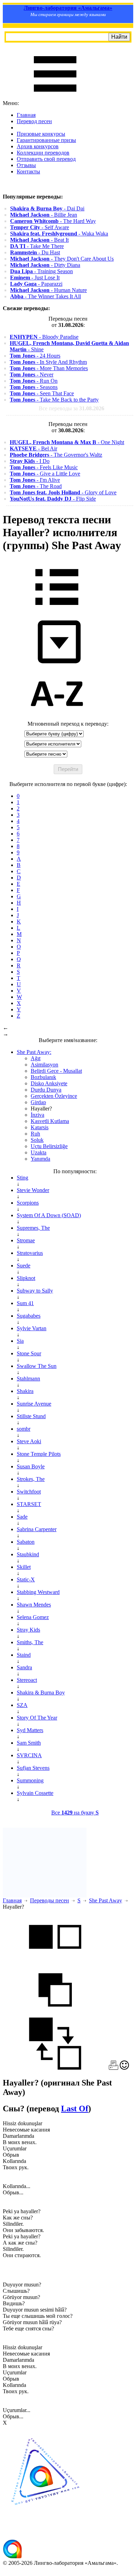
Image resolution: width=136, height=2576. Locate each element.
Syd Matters (30, 1730)
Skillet (24, 1567)
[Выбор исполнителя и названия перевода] (57, 610)
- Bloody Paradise (44, 337)
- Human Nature (48, 290)
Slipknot (26, 1278)
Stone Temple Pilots (39, 1454)
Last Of (75, 2109)
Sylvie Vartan (32, 1328)
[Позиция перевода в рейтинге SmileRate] (124, 2068)
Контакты (28, 171)
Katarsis (40, 1127)
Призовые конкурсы (41, 134)
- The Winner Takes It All (46, 296)
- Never (32, 375)
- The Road (36, 486)
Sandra (24, 1667)
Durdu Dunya (46, 1090)
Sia (20, 1341)
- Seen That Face (42, 393)
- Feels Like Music (44, 467)
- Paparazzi (36, 284)
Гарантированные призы (46, 140)
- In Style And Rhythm (48, 362)
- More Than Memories (49, 368)
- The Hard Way (53, 221)
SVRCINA (29, 1755)
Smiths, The (30, 1642)
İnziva (37, 1115)
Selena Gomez (33, 1617)
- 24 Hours (35, 356)
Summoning (30, 1780)
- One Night (67, 442)
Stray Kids (28, 1630)
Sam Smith (29, 1743)
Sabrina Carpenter (37, 1529)
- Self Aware (40, 227)
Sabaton (26, 1542)
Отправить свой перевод (46, 159)
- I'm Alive (35, 480)
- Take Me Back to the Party (54, 400)
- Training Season (41, 271)
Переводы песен (50, 1900)
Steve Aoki (29, 1441)
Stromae (26, 1240)
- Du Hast (35, 252)
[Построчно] (55, 2014)
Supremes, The (33, 1228)
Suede (24, 1265)
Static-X (26, 1579)
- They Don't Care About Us (62, 259)
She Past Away (105, 1900)
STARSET (29, 1504)
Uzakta (39, 1152)
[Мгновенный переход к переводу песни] (57, 664)
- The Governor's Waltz (56, 455)
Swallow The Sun (37, 1366)
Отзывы (26, 165)
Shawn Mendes (34, 1605)
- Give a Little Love (45, 474)
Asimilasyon (44, 1065)
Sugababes (29, 1316)
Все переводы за (71, 408)
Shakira (25, 1391)
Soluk (37, 1140)
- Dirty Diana (45, 265)
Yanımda (40, 1159)
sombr (24, 1429)
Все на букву (75, 1813)
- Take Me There (37, 246)
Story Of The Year (37, 1718)
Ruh (35, 1134)
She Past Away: (34, 1052)
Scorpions (28, 1203)
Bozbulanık (43, 1077)
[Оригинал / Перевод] (55, 2068)
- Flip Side (53, 499)
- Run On (34, 381)
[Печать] (114, 2068)
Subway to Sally (35, 1291)
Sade (22, 1517)
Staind (24, 1655)
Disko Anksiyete (49, 1083)
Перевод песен (34, 121)
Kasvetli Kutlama (50, 1121)
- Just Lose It (35, 278)
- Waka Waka (59, 234)
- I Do (30, 461)
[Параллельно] (55, 1960)
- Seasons (34, 387)
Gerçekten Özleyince (54, 1096)
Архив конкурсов (38, 146)
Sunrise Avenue (34, 1404)
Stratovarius (30, 1253)
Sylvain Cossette (35, 1793)
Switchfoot (29, 1492)
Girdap (38, 1102)
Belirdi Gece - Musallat (56, 1071)
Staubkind (28, 1554)
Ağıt (36, 1058)
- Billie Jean (44, 215)
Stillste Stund (31, 1416)
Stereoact (27, 1680)
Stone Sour (29, 1353)
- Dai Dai (47, 208)
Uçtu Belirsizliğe (49, 1146)
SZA (22, 1705)
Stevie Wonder (33, 1190)
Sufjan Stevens (33, 1768)
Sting (22, 1178)
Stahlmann (28, 1379)
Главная (26, 115)
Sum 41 (25, 1303)
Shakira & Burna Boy (41, 1693)
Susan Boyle (31, 1466)
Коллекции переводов (43, 153)
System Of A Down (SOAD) (49, 1215)
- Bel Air (33, 448)
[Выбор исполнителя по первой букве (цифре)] (57, 717)
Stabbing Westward (38, 1592)
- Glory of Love (63, 492)
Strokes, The (31, 1479)
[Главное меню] (55, 97)
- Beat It (39, 240)
